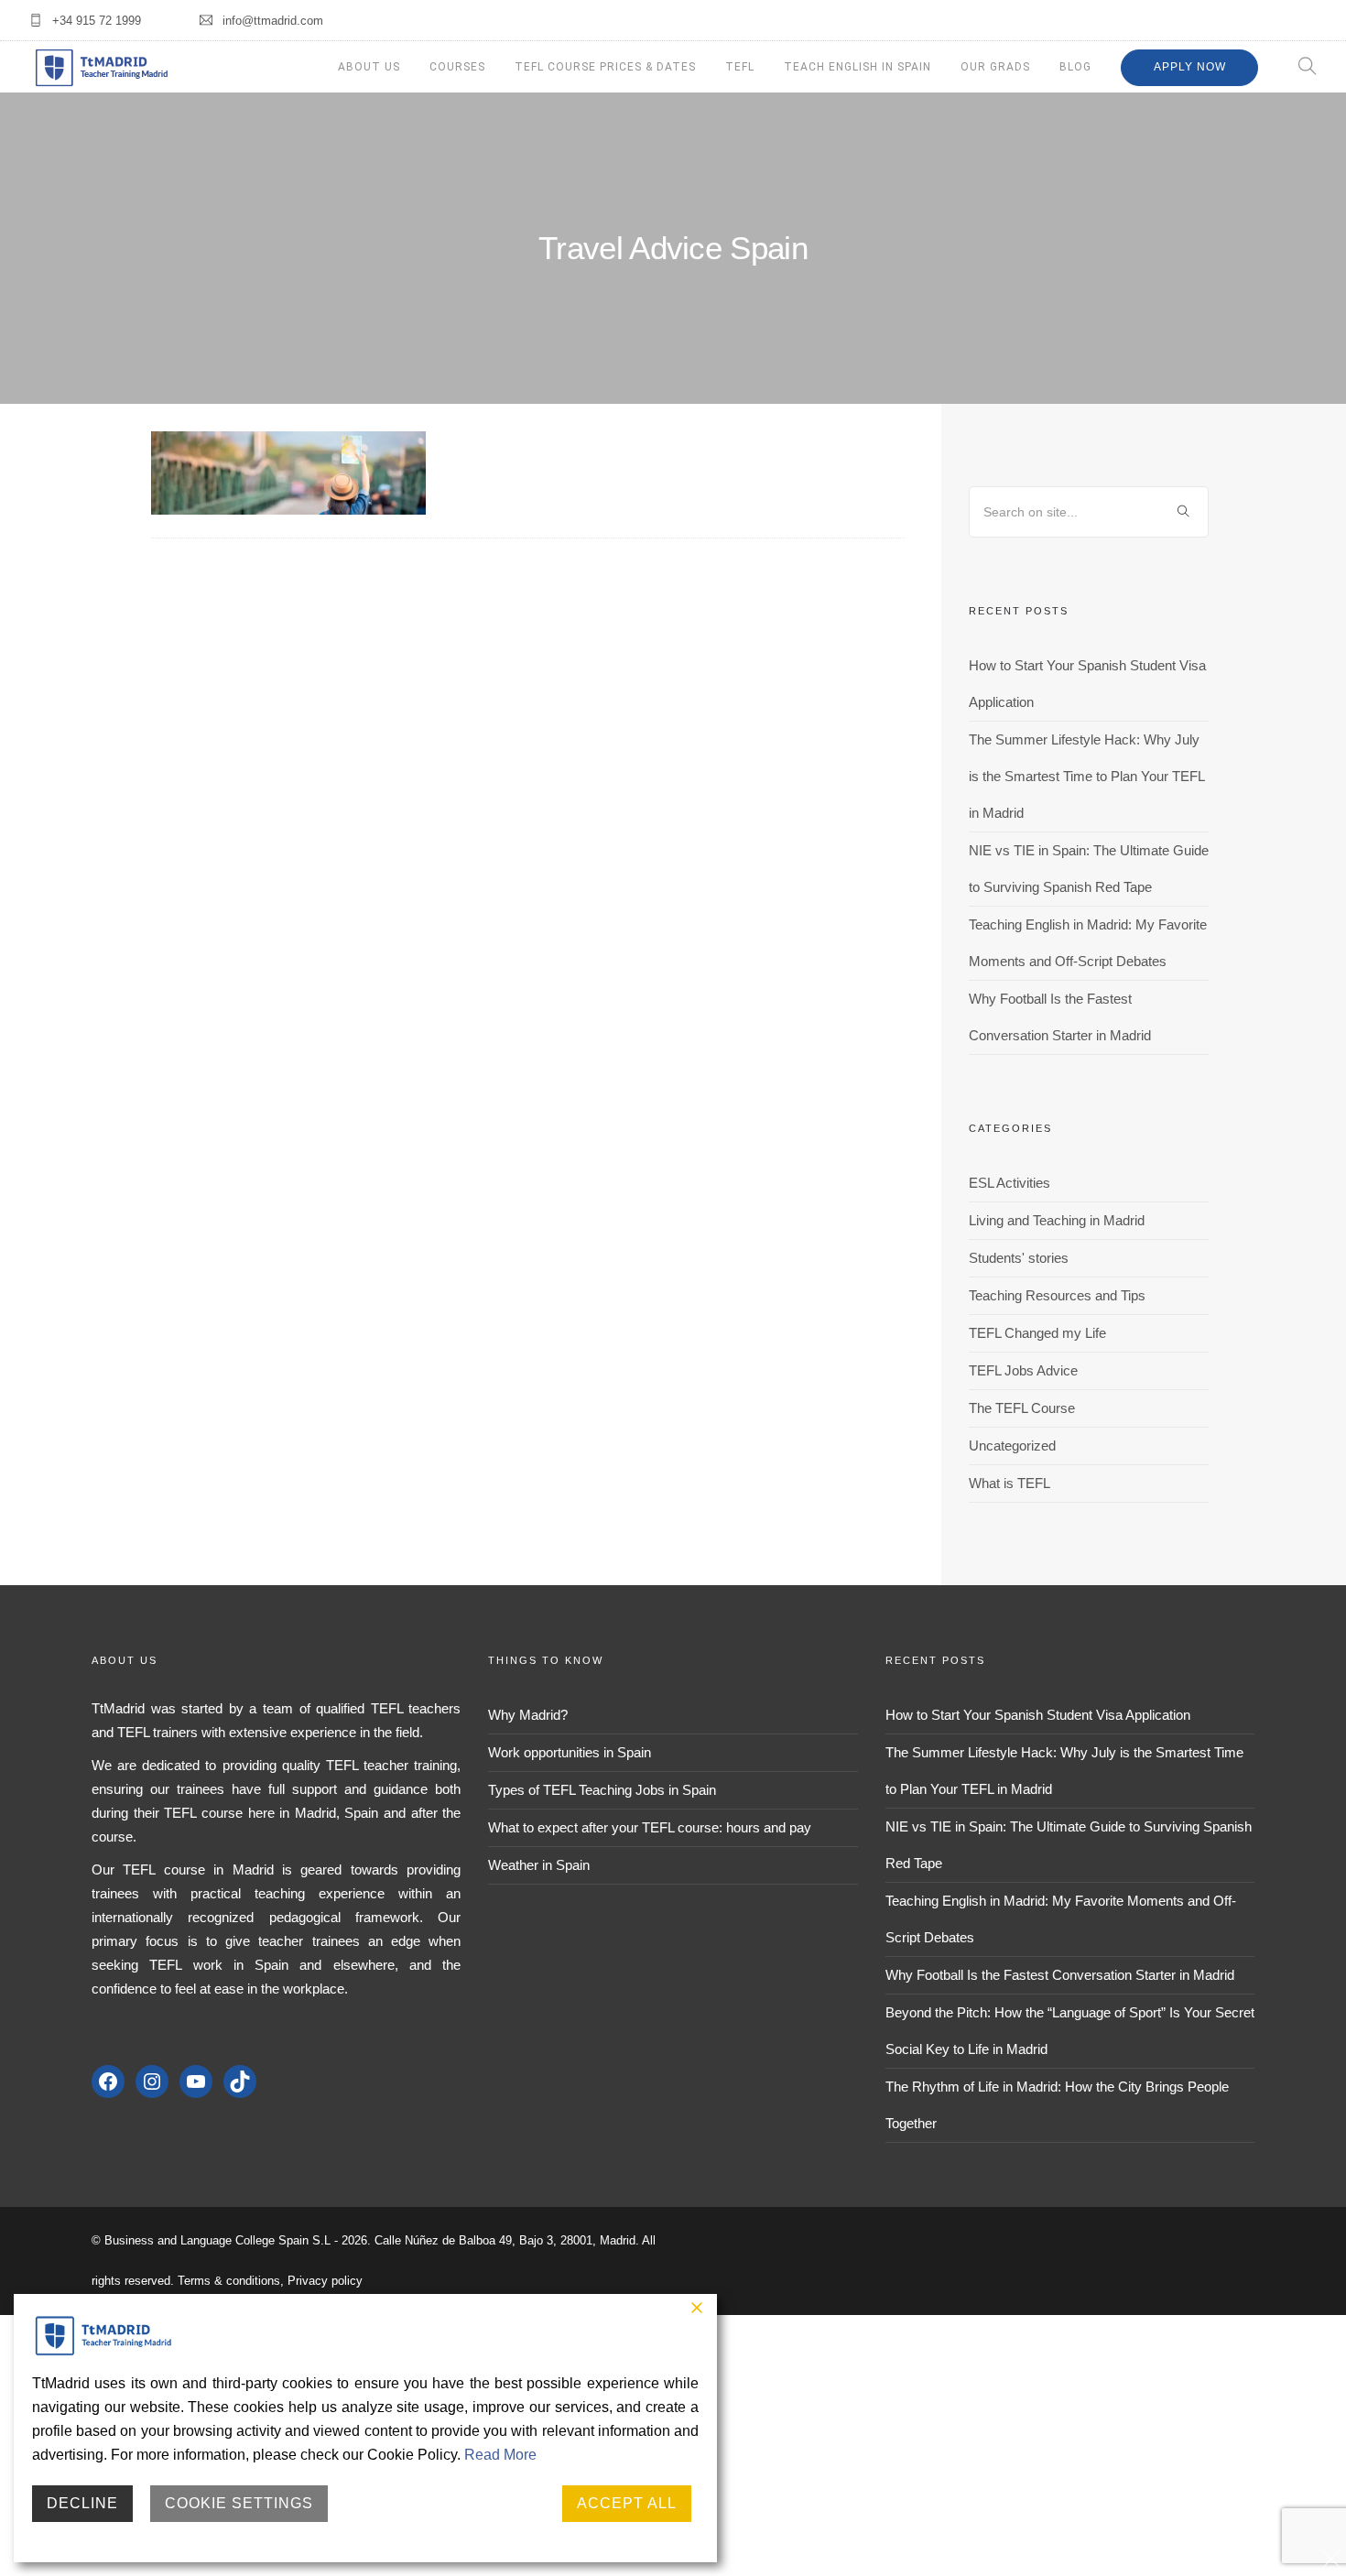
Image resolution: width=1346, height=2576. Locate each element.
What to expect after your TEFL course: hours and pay (650, 1827)
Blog (1075, 67)
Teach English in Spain (858, 67)
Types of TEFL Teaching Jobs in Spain (602, 1790)
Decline (82, 2503)
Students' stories (1019, 1258)
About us (369, 67)
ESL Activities (1009, 1183)
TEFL (740, 67)
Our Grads (995, 67)
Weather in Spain (539, 1865)
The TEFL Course (1022, 1408)
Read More (500, 2455)
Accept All (627, 2503)
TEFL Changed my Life (1037, 1333)
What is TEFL (1009, 1483)
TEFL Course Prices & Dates (605, 67)
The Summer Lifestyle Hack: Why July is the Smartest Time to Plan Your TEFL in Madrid (1086, 776)
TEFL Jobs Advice (1023, 1370)
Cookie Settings (239, 2503)
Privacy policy (325, 2281)
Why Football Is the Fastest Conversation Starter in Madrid (1060, 1975)
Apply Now (1190, 67)
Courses (457, 67)
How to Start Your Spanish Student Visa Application (1038, 1715)
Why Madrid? (528, 1715)
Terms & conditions (229, 2281)
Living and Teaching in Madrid (1057, 1220)
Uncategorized (1012, 1446)
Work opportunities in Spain (570, 1752)
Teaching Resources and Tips (1057, 1295)
